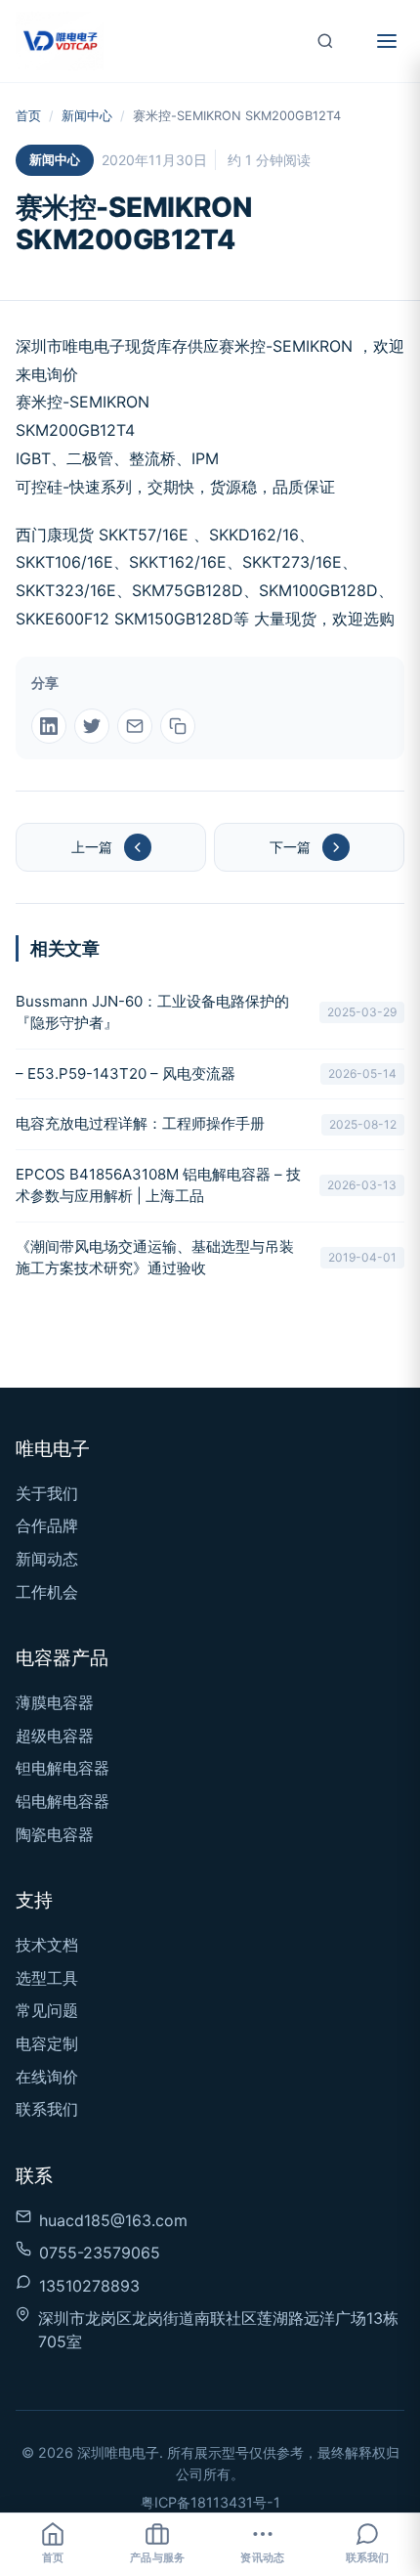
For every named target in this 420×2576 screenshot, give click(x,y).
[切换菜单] (387, 41)
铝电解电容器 (63, 1801)
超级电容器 (55, 1736)
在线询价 (47, 2077)
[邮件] (135, 726)
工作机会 (47, 1592)
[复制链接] (178, 726)
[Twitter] (92, 726)
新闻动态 (47, 1559)
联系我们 (47, 2109)
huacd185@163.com (113, 2220)
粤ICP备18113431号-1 (210, 2502)
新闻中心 (87, 116)
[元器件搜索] (325, 41)
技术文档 (47, 1945)
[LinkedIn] (49, 726)
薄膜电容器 (55, 1702)
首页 (28, 116)
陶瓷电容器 (55, 1834)
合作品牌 (47, 1525)
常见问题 (47, 2010)
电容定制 (47, 2043)
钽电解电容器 (63, 1768)
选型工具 (47, 1978)
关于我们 (47, 1493)
